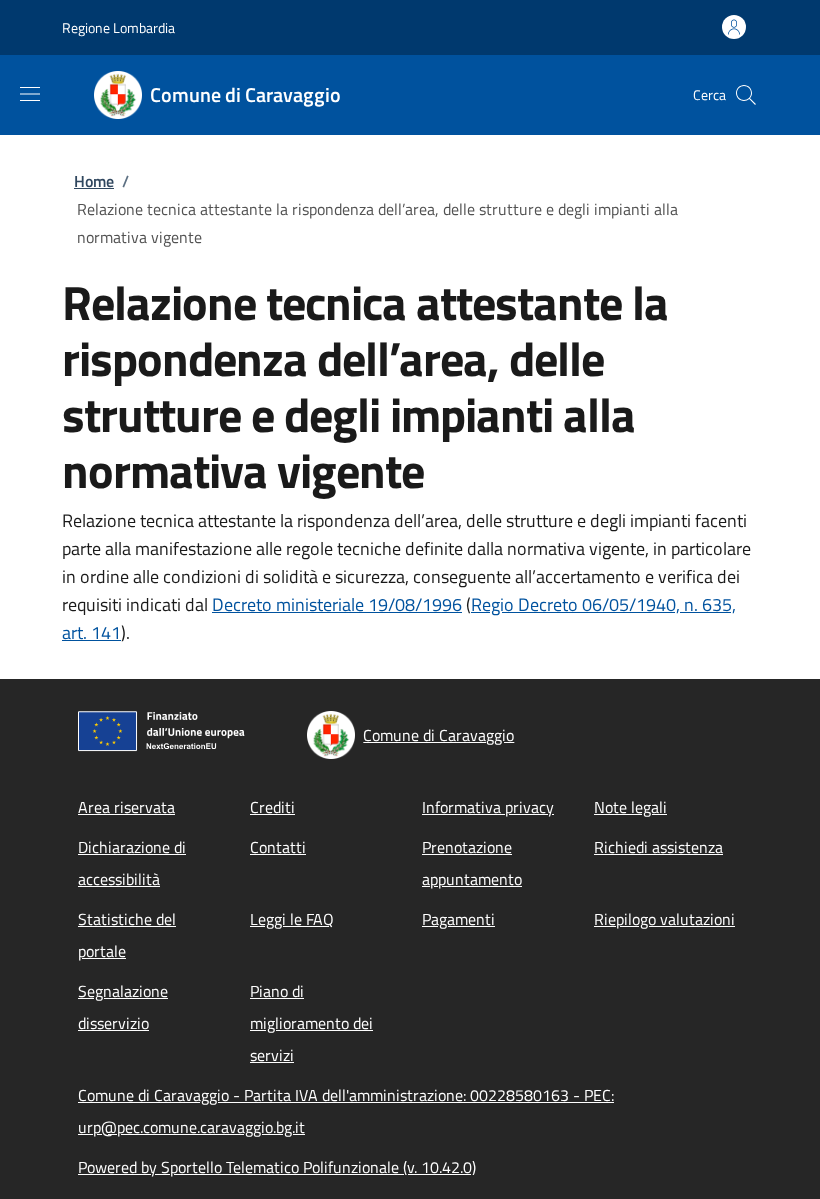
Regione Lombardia (118, 27)
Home (94, 181)
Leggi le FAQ (292, 919)
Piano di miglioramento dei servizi (311, 1023)
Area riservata (126, 807)
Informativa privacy (488, 807)
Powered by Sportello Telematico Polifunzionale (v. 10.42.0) (277, 1167)
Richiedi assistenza (658, 847)
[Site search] (746, 95)
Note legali (630, 807)
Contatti (278, 847)
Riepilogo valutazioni (664, 919)
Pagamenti (458, 919)
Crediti (272, 807)
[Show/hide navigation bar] (30, 94)
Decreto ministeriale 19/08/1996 (337, 604)
